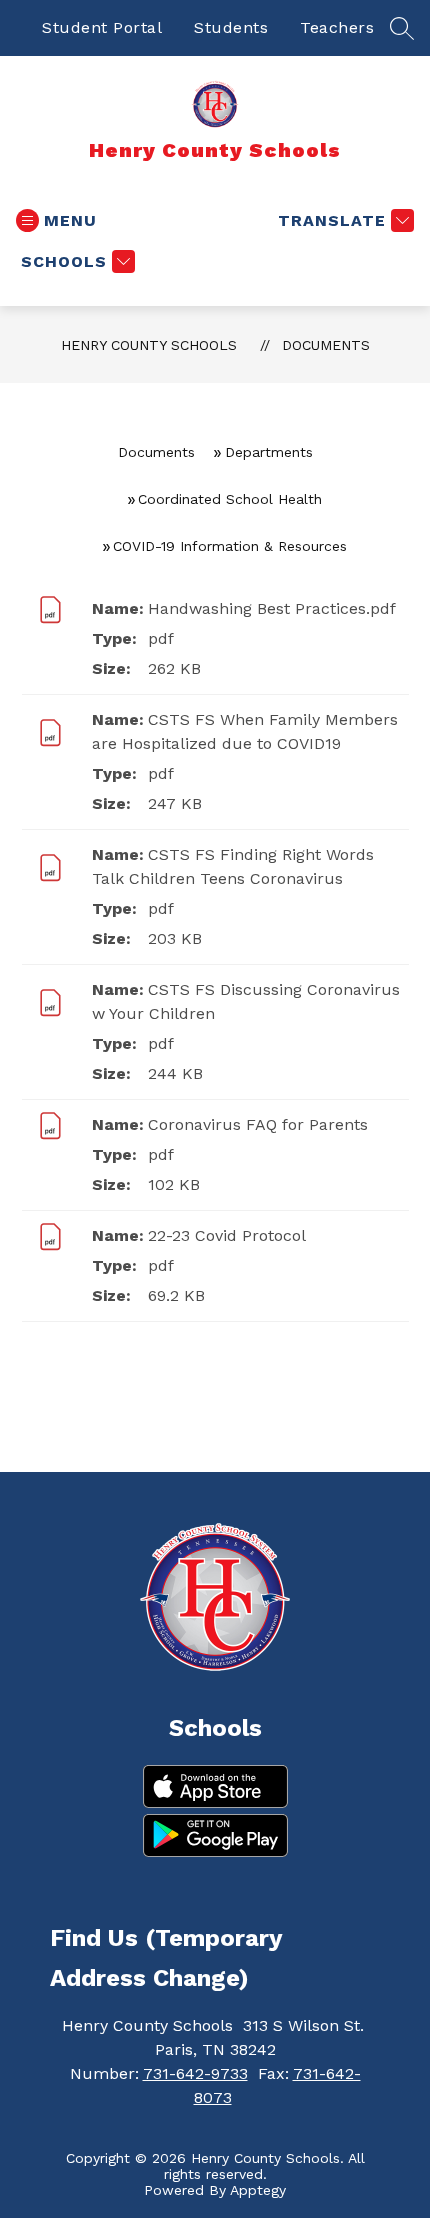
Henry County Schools (149, 345)
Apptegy (258, 2190)
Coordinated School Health (230, 499)
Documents (326, 345)
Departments (269, 452)
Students (231, 27)
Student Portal (102, 27)
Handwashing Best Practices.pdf (272, 608)
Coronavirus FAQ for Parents (258, 1124)
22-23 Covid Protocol (227, 1235)
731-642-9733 (195, 2073)
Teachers (337, 27)
